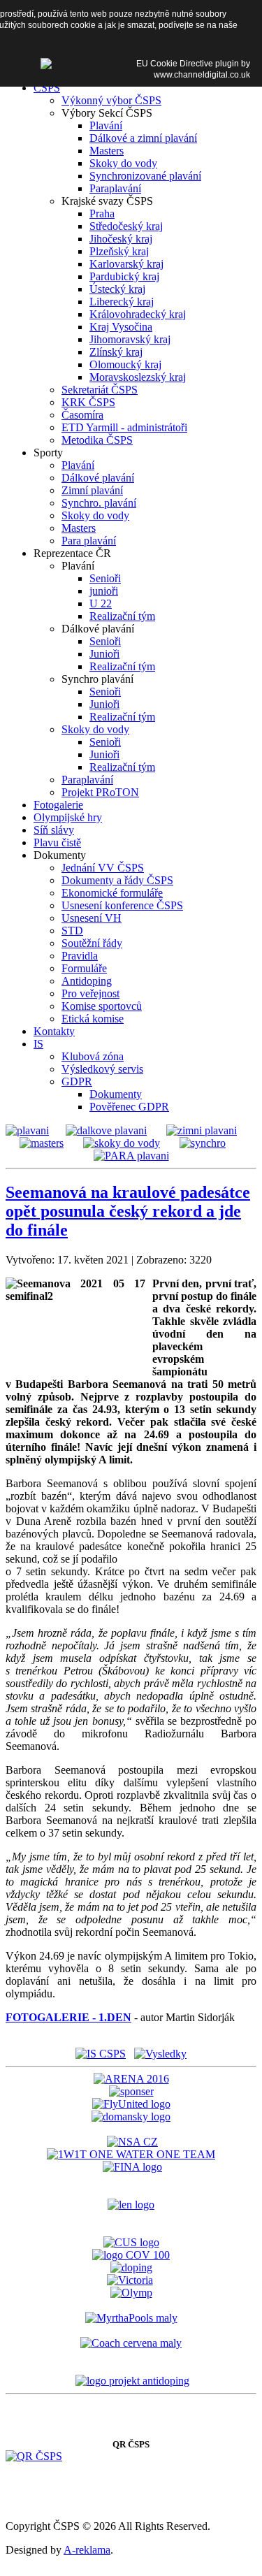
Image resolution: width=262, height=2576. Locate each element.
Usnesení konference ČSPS (122, 905)
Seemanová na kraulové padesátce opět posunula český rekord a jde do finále (128, 1211)
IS (38, 1044)
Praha (102, 214)
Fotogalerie (58, 805)
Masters (107, 151)
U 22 (101, 603)
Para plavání (89, 541)
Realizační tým (122, 616)
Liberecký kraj (122, 302)
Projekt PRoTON (100, 792)
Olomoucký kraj (125, 364)
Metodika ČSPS (97, 440)
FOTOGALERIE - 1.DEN (68, 2017)
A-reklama (87, 2550)
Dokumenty (116, 1094)
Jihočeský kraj (121, 239)
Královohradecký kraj (138, 314)
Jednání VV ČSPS (103, 868)
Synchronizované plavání (145, 176)
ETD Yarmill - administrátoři (124, 427)
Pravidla (80, 956)
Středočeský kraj (126, 226)
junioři (104, 591)
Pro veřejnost (90, 993)
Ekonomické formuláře (112, 893)
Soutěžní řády (92, 943)
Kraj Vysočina (121, 327)
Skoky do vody (123, 163)
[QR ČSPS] (34, 2456)
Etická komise (93, 1019)
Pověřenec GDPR (129, 1107)
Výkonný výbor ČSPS (111, 100)
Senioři (105, 578)
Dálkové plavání (98, 478)
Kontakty (54, 1031)
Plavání (106, 125)
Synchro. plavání (99, 503)
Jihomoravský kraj (130, 339)
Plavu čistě (57, 842)
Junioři (104, 654)
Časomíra (82, 415)
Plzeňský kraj (119, 251)
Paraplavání (115, 188)
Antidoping (87, 981)
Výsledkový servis (102, 1069)
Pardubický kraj (124, 276)
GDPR (77, 1081)
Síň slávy (54, 830)
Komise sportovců (102, 1006)
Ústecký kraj (117, 289)
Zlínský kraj (116, 352)
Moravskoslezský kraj (138, 377)
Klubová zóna (93, 1056)
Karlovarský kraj (126, 264)
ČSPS (47, 88)
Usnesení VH (92, 918)
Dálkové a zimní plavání (143, 138)
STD (72, 931)
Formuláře (84, 968)
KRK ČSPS (88, 402)
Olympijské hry (68, 817)
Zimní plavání (92, 490)
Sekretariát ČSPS (100, 390)
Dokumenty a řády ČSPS (117, 880)
